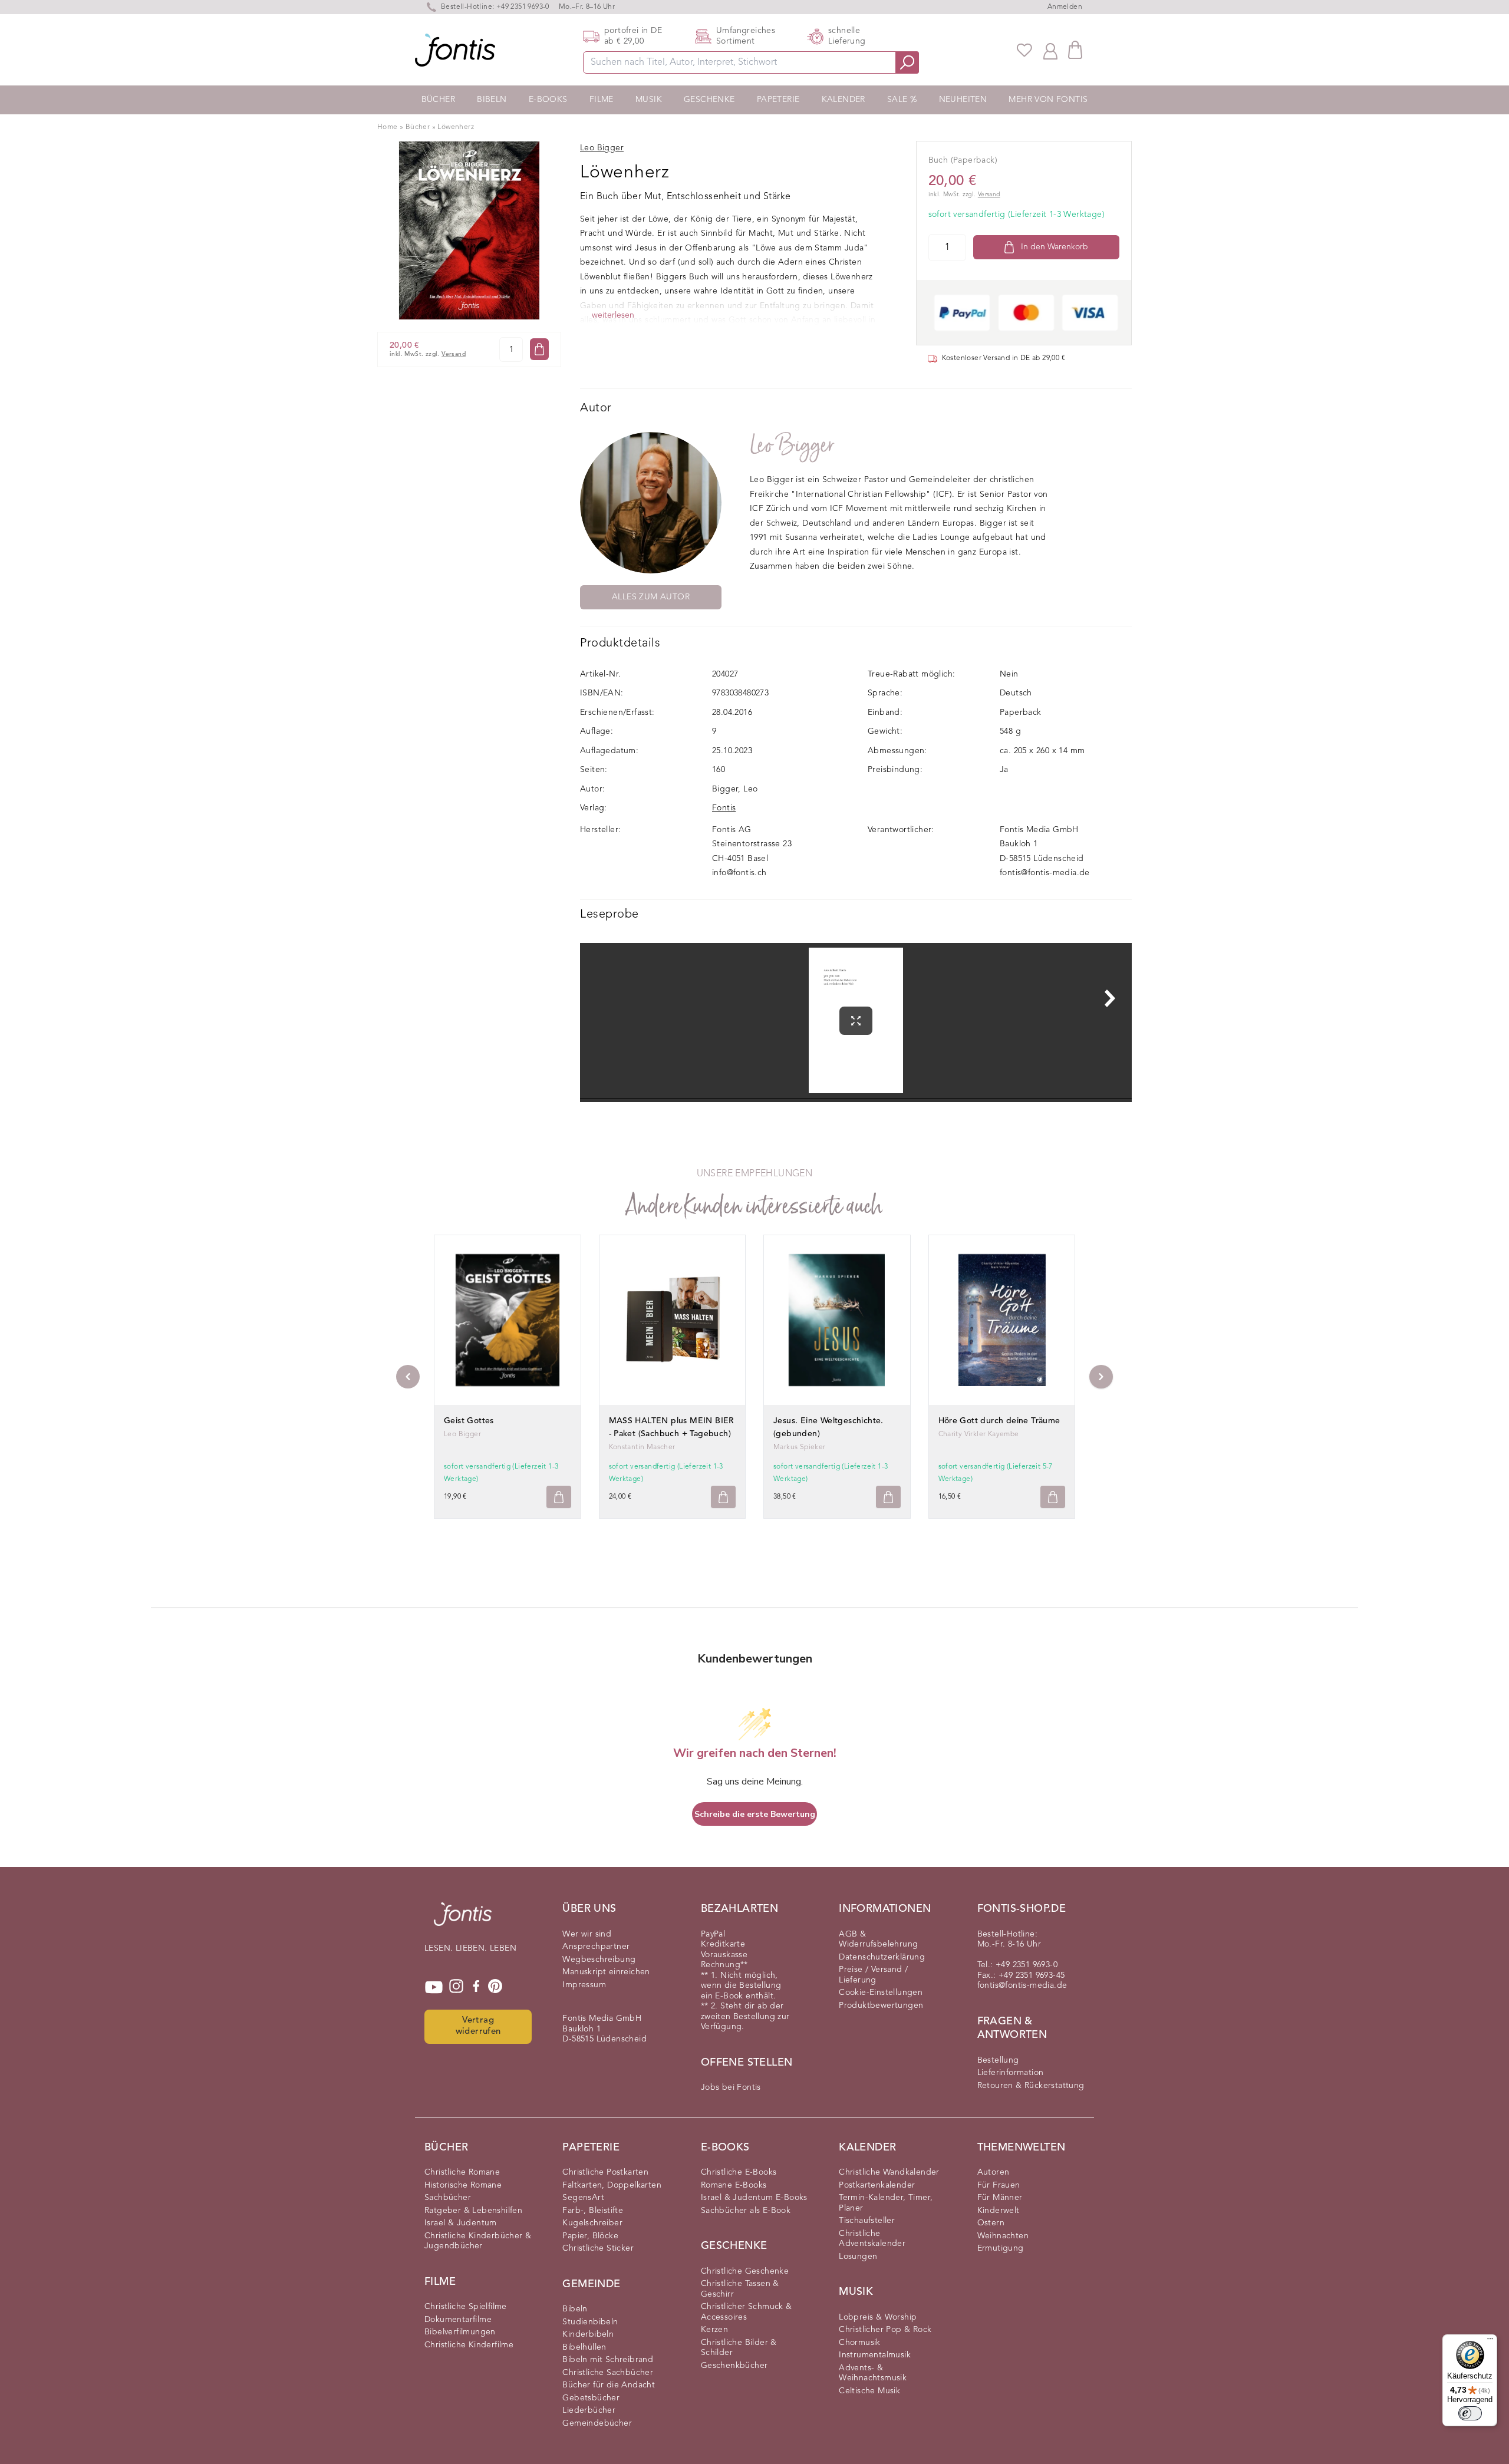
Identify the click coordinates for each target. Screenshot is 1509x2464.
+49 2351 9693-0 (523, 7)
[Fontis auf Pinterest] (495, 1987)
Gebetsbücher (591, 2398)
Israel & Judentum (461, 2223)
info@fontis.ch (739, 873)
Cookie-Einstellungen (881, 1993)
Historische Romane (463, 2185)
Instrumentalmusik (875, 2355)
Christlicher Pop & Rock (885, 2330)
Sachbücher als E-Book (746, 2211)
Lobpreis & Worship (878, 2317)
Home (388, 127)
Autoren (994, 2172)
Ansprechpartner (596, 1947)
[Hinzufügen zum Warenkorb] (559, 1497)
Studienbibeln (590, 2322)
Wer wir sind (587, 1934)
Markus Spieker (800, 1447)
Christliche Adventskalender (872, 2239)
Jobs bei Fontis (731, 2087)
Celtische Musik (869, 2391)
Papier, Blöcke (590, 2236)
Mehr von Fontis (1048, 100)
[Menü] (1490, 2341)
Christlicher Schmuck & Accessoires (747, 2312)
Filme (602, 100)
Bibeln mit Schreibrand (608, 2360)
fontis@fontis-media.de (1045, 873)
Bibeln (492, 100)
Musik (649, 100)
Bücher (438, 100)
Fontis (724, 808)
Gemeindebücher (597, 2423)
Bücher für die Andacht (609, 2385)
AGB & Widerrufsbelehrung (878, 1939)
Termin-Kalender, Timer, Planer (886, 2203)
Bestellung (998, 2060)
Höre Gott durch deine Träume (999, 1421)
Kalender (844, 100)
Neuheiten (963, 100)
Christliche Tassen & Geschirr (740, 2289)
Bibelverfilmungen (460, 2332)
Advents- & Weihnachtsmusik (873, 2373)
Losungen (858, 2257)
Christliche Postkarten (605, 2172)
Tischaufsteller (867, 2221)
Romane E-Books (734, 2185)
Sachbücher (448, 2198)
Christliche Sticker (598, 2248)
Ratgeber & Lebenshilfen (473, 2211)
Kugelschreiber (592, 2223)
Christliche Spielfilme (466, 2307)
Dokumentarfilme (458, 2320)
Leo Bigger (792, 445)
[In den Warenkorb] (539, 349)
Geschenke (709, 100)
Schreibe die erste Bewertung (755, 1814)
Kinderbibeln (588, 2334)
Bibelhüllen (584, 2347)
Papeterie (778, 100)
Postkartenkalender (877, 2185)
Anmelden (1065, 7)
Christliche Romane (462, 2172)
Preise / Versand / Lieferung (873, 1975)
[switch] (1470, 2413)
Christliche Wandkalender (889, 2172)
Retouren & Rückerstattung (1031, 2086)
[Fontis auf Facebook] (476, 1987)
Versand (454, 354)
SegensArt (583, 2198)
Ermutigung (1001, 2248)
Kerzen (714, 2330)
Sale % (902, 100)
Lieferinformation (1011, 2073)
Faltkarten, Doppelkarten (612, 2185)
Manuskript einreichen (606, 1972)
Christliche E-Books (739, 2172)
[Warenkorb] (1075, 50)
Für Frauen (999, 2185)
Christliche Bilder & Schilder (739, 2348)
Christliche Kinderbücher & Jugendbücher (478, 2241)
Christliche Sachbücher (608, 2373)
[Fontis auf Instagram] (456, 1987)
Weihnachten (1003, 2236)
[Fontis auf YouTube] (434, 1987)
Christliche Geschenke (745, 2271)
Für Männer (1000, 2198)
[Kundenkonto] (1050, 50)
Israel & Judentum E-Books (754, 2198)
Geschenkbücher (734, 2366)
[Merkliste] (1024, 50)
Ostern (991, 2223)
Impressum (584, 1985)
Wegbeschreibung (599, 1960)
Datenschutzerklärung (882, 1957)
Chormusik (860, 2343)
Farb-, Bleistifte (593, 2211)
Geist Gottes (469, 1421)
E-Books (548, 100)
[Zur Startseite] (463, 1920)
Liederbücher (589, 2410)
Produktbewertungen (881, 2005)
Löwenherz (456, 127)
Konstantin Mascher (642, 1447)
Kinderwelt (999, 2211)
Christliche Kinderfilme (469, 2345)
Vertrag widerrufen (478, 2026)
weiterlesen (613, 315)
